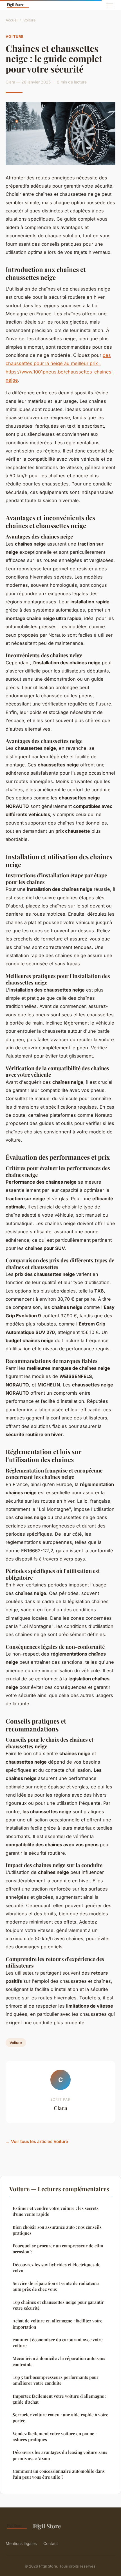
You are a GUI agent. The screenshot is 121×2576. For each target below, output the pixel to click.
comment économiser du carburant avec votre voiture (58, 2343)
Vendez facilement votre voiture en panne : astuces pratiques (55, 2437)
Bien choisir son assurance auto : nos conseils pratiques (57, 2230)
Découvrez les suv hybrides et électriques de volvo (57, 2268)
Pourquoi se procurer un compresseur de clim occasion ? (58, 2249)
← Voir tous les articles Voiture (37, 2141)
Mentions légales (21, 2543)
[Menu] (110, 5)
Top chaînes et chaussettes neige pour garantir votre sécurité (58, 2305)
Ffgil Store (47, 2526)
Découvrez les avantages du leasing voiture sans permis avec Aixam (60, 2455)
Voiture (30, 20)
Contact (51, 2543)
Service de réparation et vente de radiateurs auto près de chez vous (56, 2286)
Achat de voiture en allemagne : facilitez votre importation (58, 2324)
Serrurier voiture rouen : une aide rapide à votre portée (60, 2418)
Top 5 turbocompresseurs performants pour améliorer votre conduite (56, 2380)
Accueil (12, 20)
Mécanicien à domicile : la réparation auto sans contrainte (59, 2361)
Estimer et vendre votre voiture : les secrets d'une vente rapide (56, 2211)
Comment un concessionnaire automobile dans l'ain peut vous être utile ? (59, 2474)
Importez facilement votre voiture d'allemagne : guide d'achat (60, 2399)
